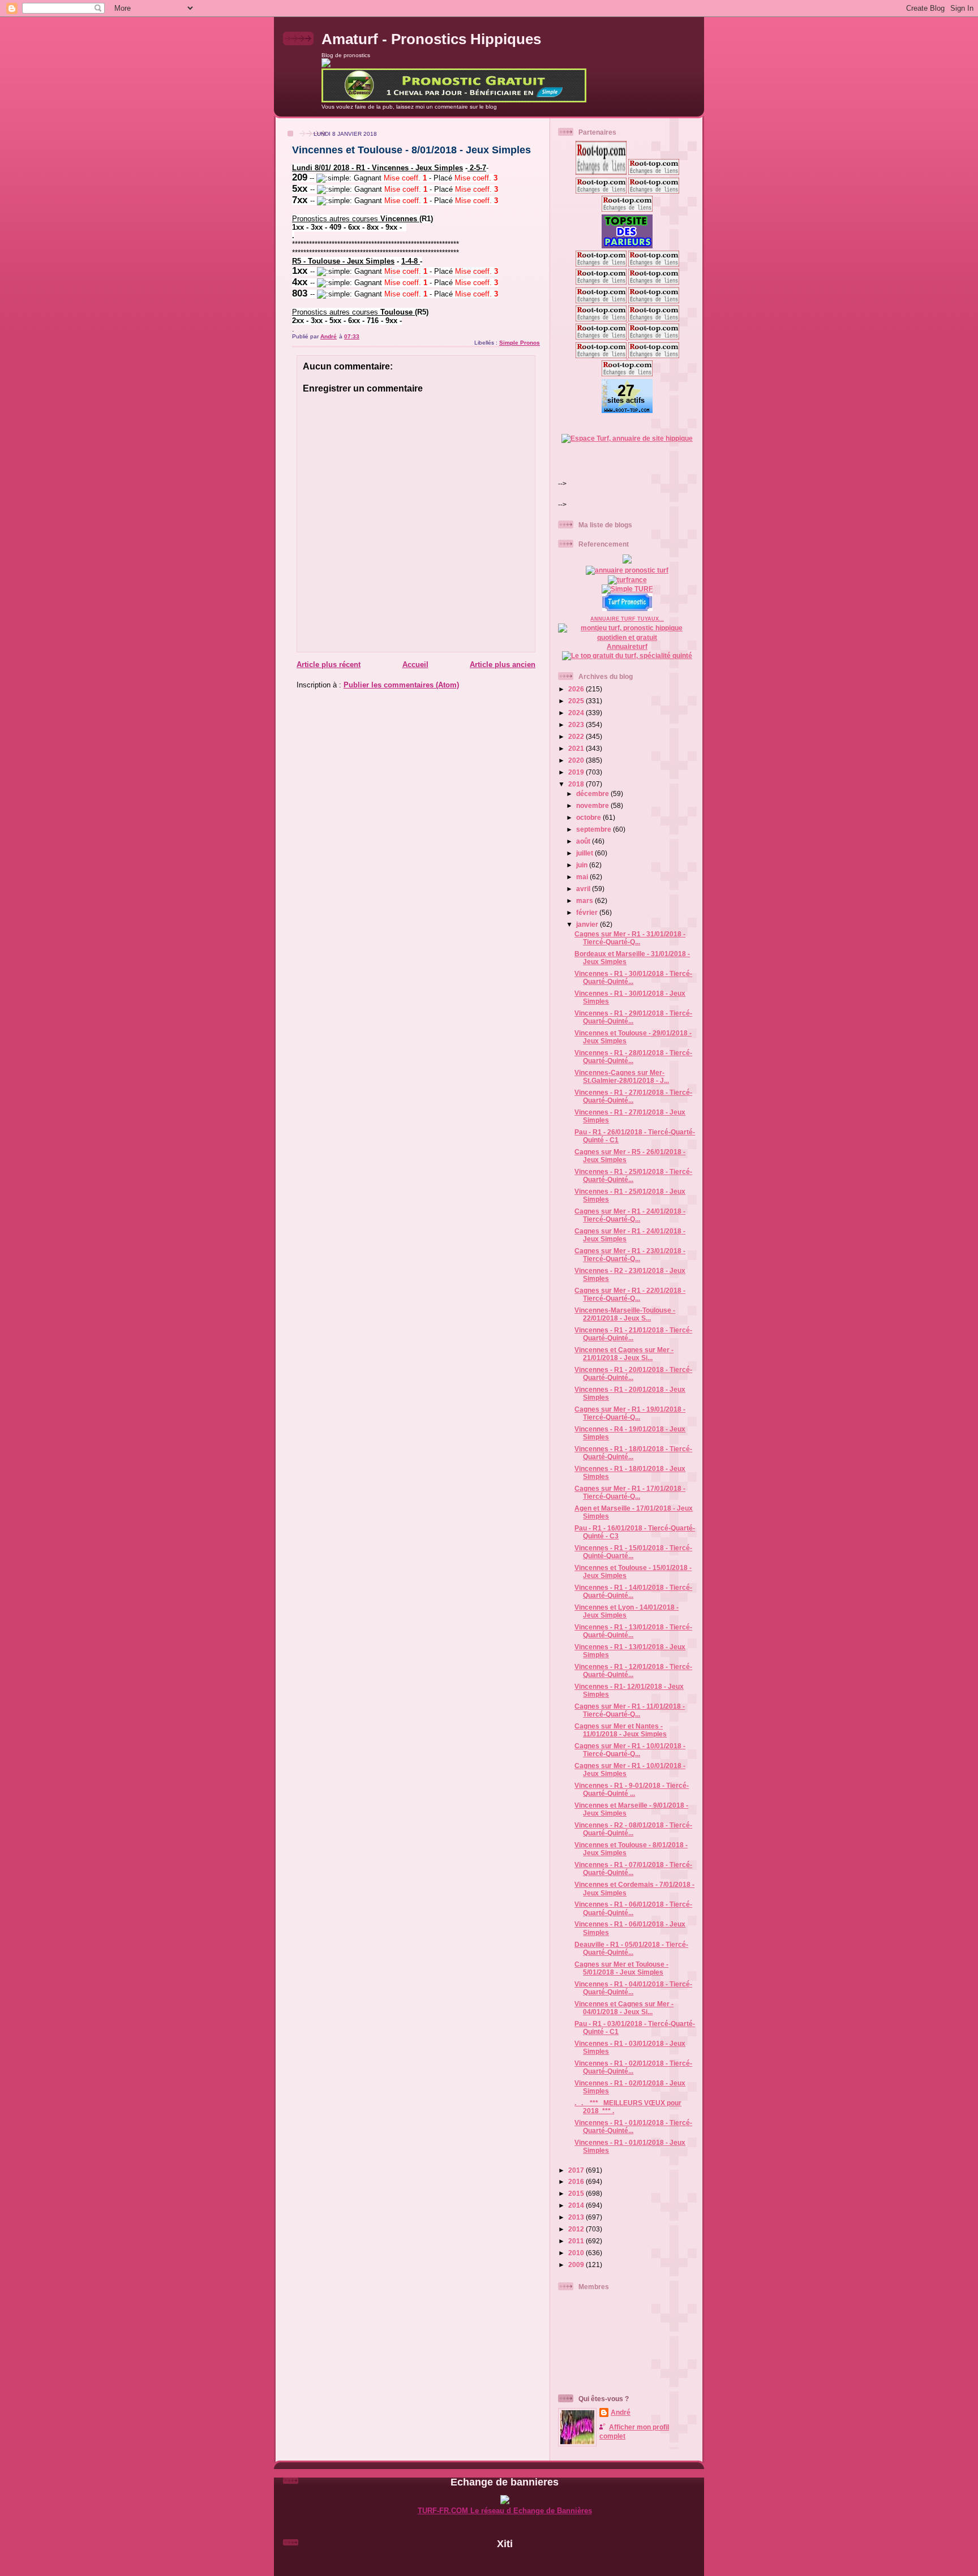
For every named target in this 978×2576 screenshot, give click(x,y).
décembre (593, 794)
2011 (577, 2241)
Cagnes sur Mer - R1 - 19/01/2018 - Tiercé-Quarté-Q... (630, 1413)
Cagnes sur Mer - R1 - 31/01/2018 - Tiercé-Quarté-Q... (630, 938)
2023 (577, 724)
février (588, 912)
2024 (577, 713)
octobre (589, 817)
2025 (577, 701)
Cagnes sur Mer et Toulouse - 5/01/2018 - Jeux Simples (621, 1968)
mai (583, 877)
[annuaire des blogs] (627, 561)
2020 (577, 760)
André (621, 2412)
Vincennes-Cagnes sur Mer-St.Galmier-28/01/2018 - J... (622, 1076)
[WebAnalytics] (505, 2563)
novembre (593, 805)
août (584, 841)
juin (583, 865)
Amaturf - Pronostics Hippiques (431, 39)
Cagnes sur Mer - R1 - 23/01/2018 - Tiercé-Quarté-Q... (630, 1255)
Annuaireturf (627, 646)
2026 (577, 689)
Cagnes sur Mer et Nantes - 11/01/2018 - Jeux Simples (621, 1730)
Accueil (415, 665)
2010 (577, 2253)
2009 (577, 2265)
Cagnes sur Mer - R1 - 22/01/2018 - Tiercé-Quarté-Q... (630, 1294)
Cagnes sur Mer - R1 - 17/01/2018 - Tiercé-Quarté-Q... (630, 1492)
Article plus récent (329, 665)
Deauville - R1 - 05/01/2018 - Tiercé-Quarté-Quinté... (631, 1948)
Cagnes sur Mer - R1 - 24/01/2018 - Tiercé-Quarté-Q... (630, 1215)
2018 (577, 784)
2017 (577, 2170)
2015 (577, 2193)
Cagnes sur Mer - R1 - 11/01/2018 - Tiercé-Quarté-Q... (630, 1710)
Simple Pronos (520, 343)
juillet (585, 853)
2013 (577, 2217)
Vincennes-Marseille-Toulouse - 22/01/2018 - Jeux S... (625, 1314)
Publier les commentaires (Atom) (401, 685)
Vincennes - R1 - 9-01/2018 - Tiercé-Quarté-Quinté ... (632, 1789)
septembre (595, 829)
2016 (577, 2181)
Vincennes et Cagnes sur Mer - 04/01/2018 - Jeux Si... (624, 2008)
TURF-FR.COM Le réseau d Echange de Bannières (505, 2511)
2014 (577, 2205)
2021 (577, 748)
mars (585, 900)
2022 (577, 736)
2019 (577, 772)
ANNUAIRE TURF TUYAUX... (627, 619)
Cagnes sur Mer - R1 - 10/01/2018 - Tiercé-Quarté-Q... (630, 1750)
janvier (588, 924)
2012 (577, 2229)
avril (584, 889)
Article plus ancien (503, 665)
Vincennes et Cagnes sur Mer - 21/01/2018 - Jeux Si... (624, 1354)
